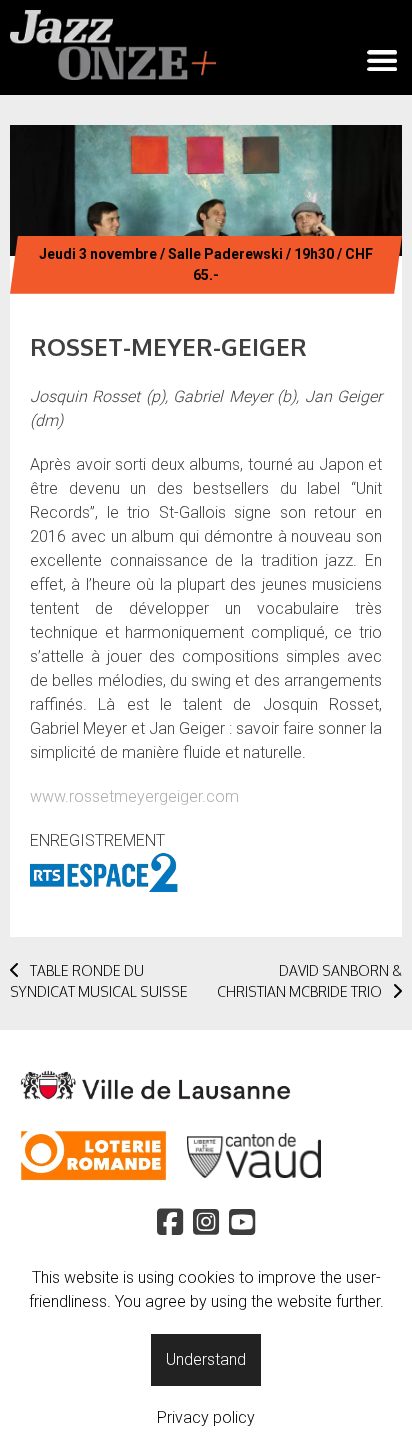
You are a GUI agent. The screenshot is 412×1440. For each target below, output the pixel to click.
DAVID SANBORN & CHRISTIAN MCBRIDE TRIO (309, 981)
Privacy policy (206, 1417)
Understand (206, 1359)
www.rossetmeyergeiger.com (134, 796)
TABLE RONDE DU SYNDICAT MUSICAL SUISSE (99, 981)
